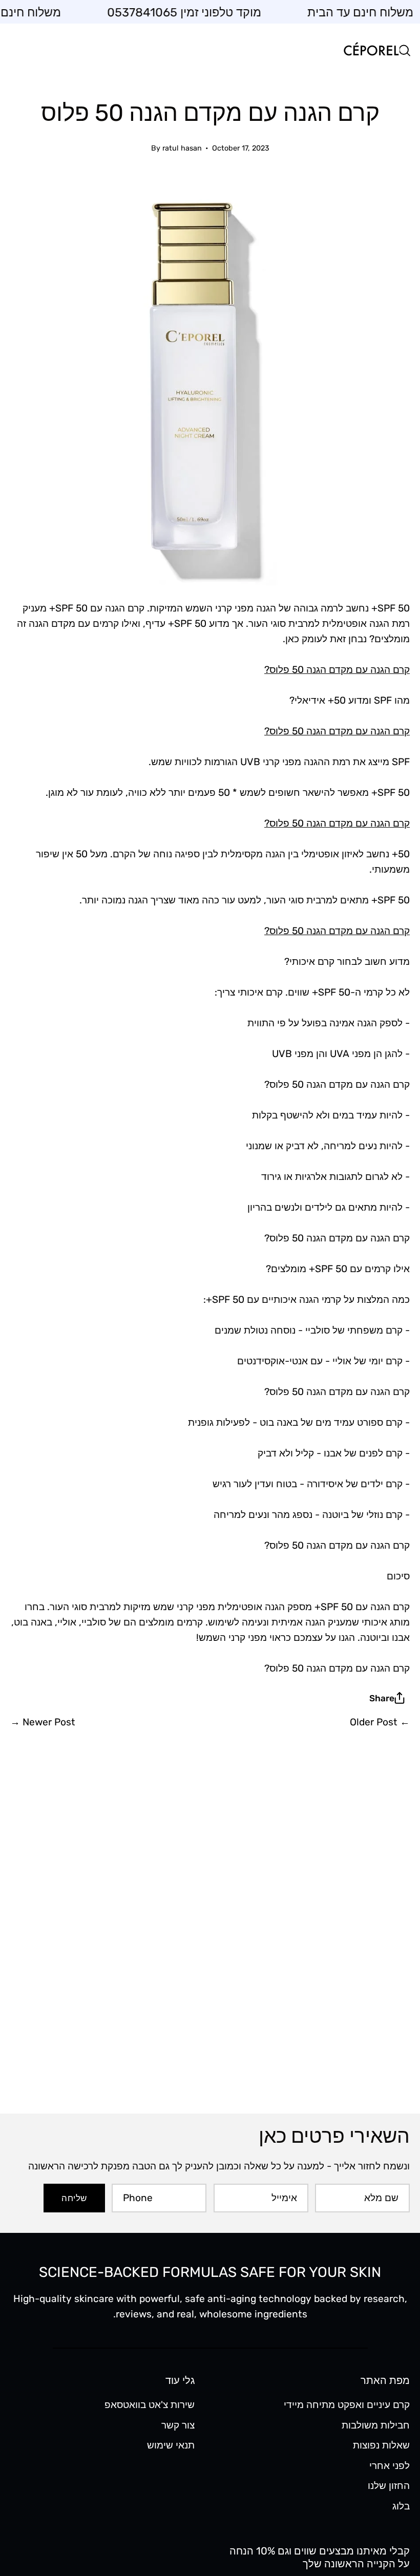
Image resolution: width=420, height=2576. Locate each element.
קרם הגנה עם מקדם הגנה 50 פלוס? (337, 670)
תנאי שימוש (171, 2445)
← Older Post (380, 1722)
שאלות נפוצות (381, 2445)
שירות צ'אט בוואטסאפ (150, 2405)
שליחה (74, 2198)
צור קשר (178, 2425)
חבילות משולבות (376, 2425)
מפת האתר (385, 2380)
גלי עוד (180, 2380)
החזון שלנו (389, 2486)
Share (382, 1698)
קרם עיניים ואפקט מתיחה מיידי (347, 2405)
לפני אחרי (390, 2466)
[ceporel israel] (371, 50)
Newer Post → (43, 1722)
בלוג (401, 2506)
